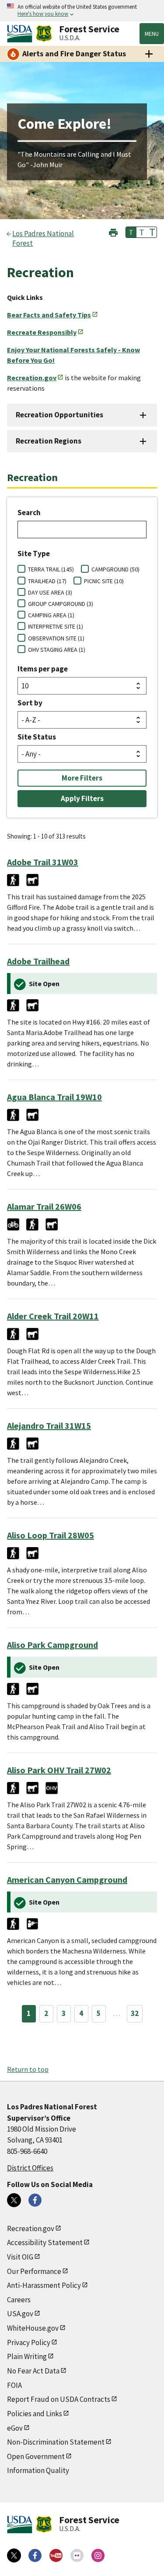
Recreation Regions (49, 441)
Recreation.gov (31, 2229)
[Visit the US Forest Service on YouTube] (56, 2555)
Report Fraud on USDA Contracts (59, 2399)
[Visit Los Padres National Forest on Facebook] (35, 2200)
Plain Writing (27, 2356)
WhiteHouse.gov (33, 2328)
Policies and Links (35, 2414)
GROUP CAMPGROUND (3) (61, 604)
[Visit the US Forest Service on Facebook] (35, 2555)
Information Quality (38, 2470)
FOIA (14, 2385)
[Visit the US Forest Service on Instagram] (98, 2555)
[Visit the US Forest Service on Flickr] (77, 2555)
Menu (152, 34)
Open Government (36, 2456)
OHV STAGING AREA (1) (57, 650)
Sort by (30, 703)
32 (135, 2013)
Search (29, 512)
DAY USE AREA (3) (50, 592)
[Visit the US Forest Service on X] (14, 2555)
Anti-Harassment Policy (44, 2285)
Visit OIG (20, 2257)
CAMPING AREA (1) (51, 615)
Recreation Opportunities (59, 415)
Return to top (28, 2069)
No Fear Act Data (33, 2371)
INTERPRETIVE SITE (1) (56, 626)
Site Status (37, 737)
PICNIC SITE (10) (104, 581)
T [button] (131, 232)
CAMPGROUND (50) (115, 569)
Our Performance (34, 2271)
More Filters (82, 778)
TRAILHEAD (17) (47, 581)
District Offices (30, 2168)
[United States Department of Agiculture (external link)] (21, 34)
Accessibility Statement (45, 2242)
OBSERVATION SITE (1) (56, 638)
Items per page (43, 669)
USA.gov (20, 2314)
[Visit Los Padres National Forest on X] (14, 2200)
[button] (113, 232)
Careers (19, 2300)
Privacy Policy (29, 2342)
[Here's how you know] (82, 11)
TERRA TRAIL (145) (51, 569)
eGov (15, 2428)
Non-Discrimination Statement (56, 2442)
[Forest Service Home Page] (44, 34)
